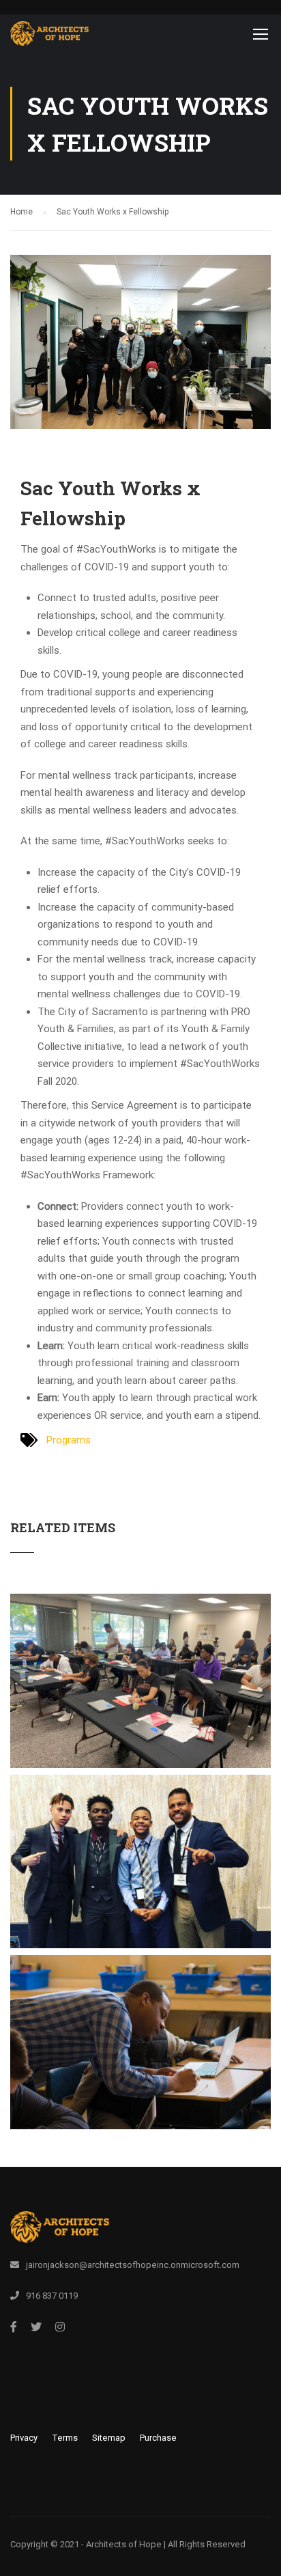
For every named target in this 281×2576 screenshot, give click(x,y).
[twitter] (36, 2327)
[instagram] (60, 2327)
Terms (65, 2438)
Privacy (24, 2438)
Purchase (158, 2438)
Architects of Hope (124, 2544)
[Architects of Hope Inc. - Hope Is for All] (49, 37)
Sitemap (109, 2438)
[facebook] (14, 2327)
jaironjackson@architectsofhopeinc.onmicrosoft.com (133, 2265)
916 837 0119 (52, 2296)
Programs (69, 1440)
